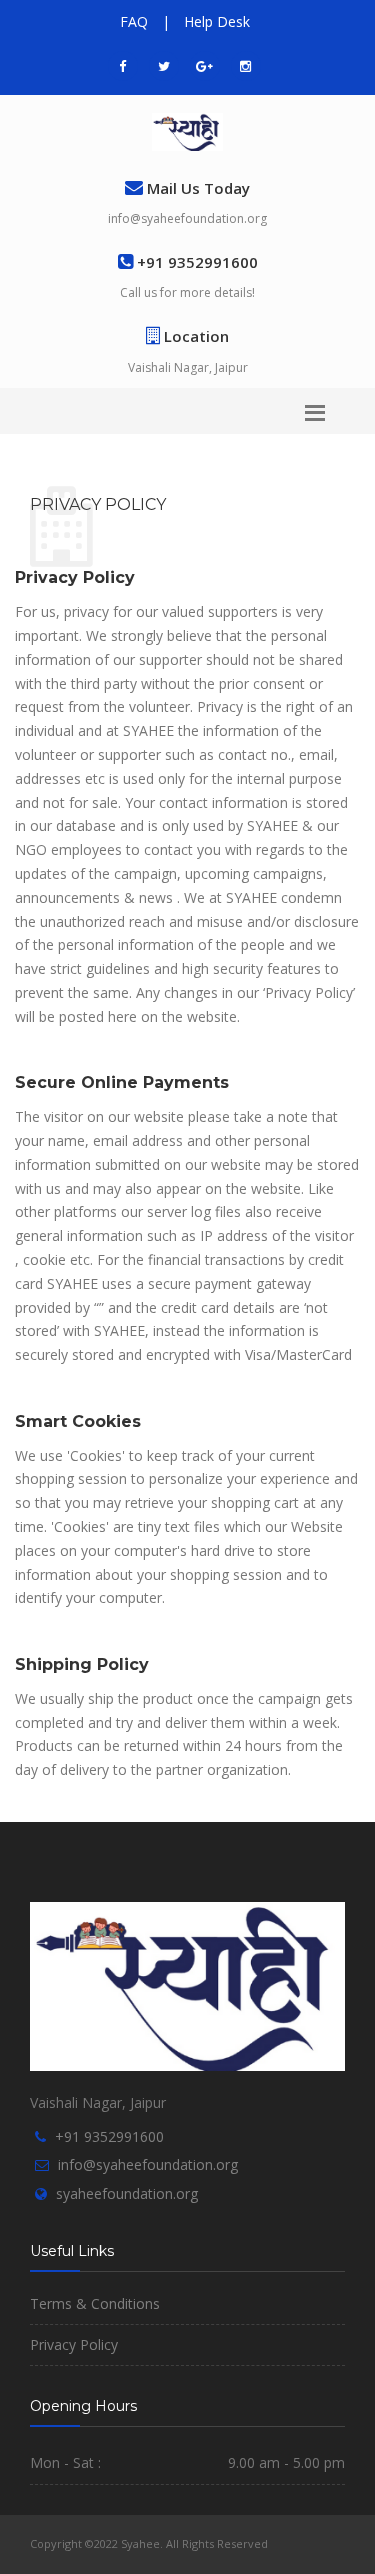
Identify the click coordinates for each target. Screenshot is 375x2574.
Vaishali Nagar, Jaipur (188, 367)
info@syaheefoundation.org (187, 218)
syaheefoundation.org (127, 2193)
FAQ (134, 21)
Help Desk (217, 21)
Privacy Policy (74, 2344)
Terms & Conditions (95, 2303)
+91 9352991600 (109, 2136)
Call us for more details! (187, 292)
